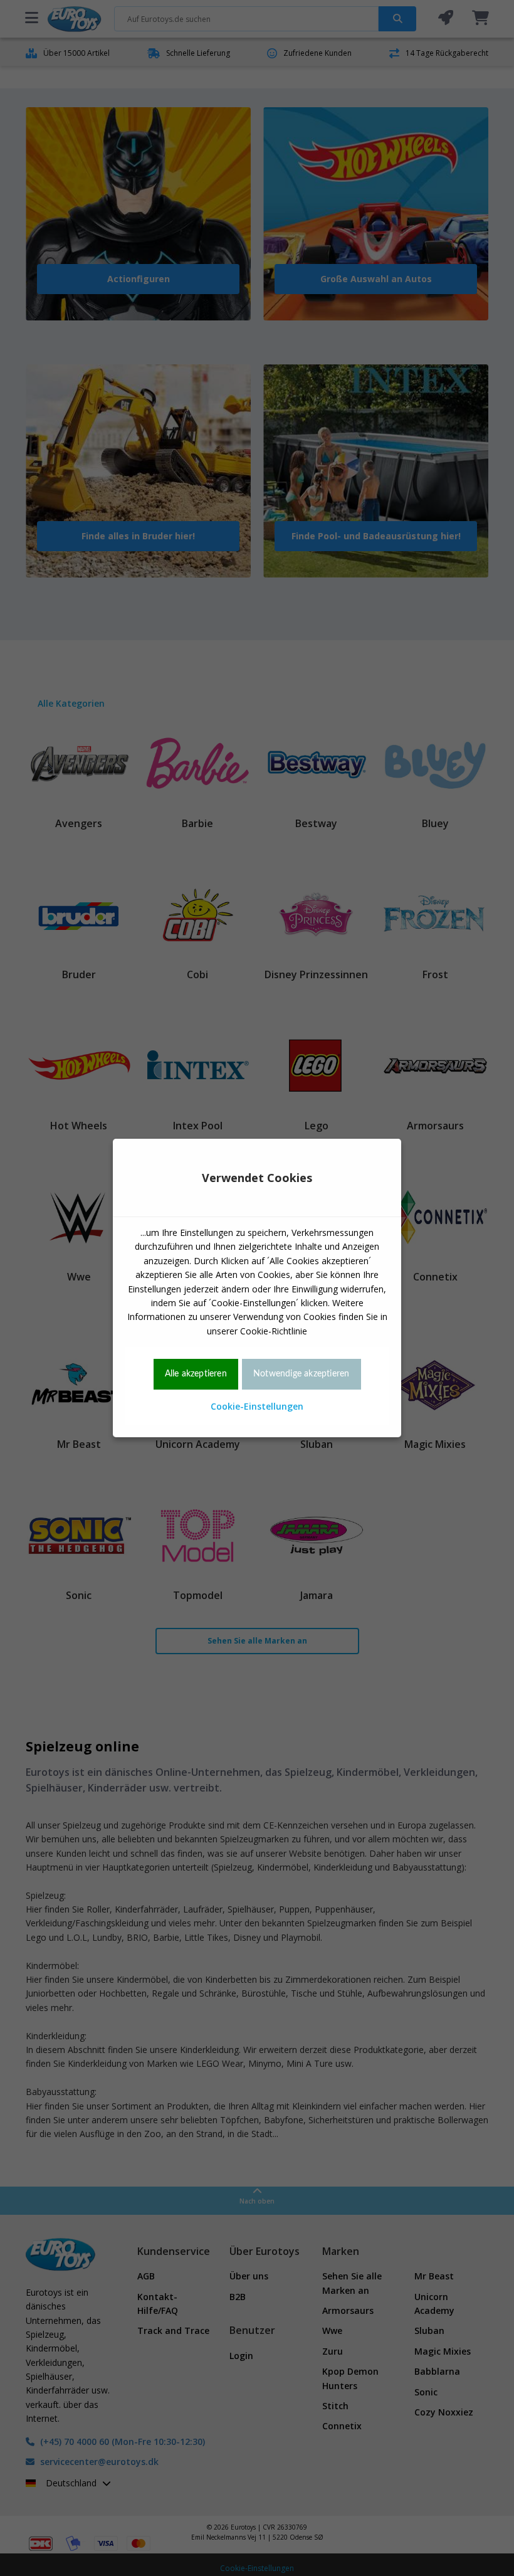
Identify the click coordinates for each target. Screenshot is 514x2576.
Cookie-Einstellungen (257, 1406)
